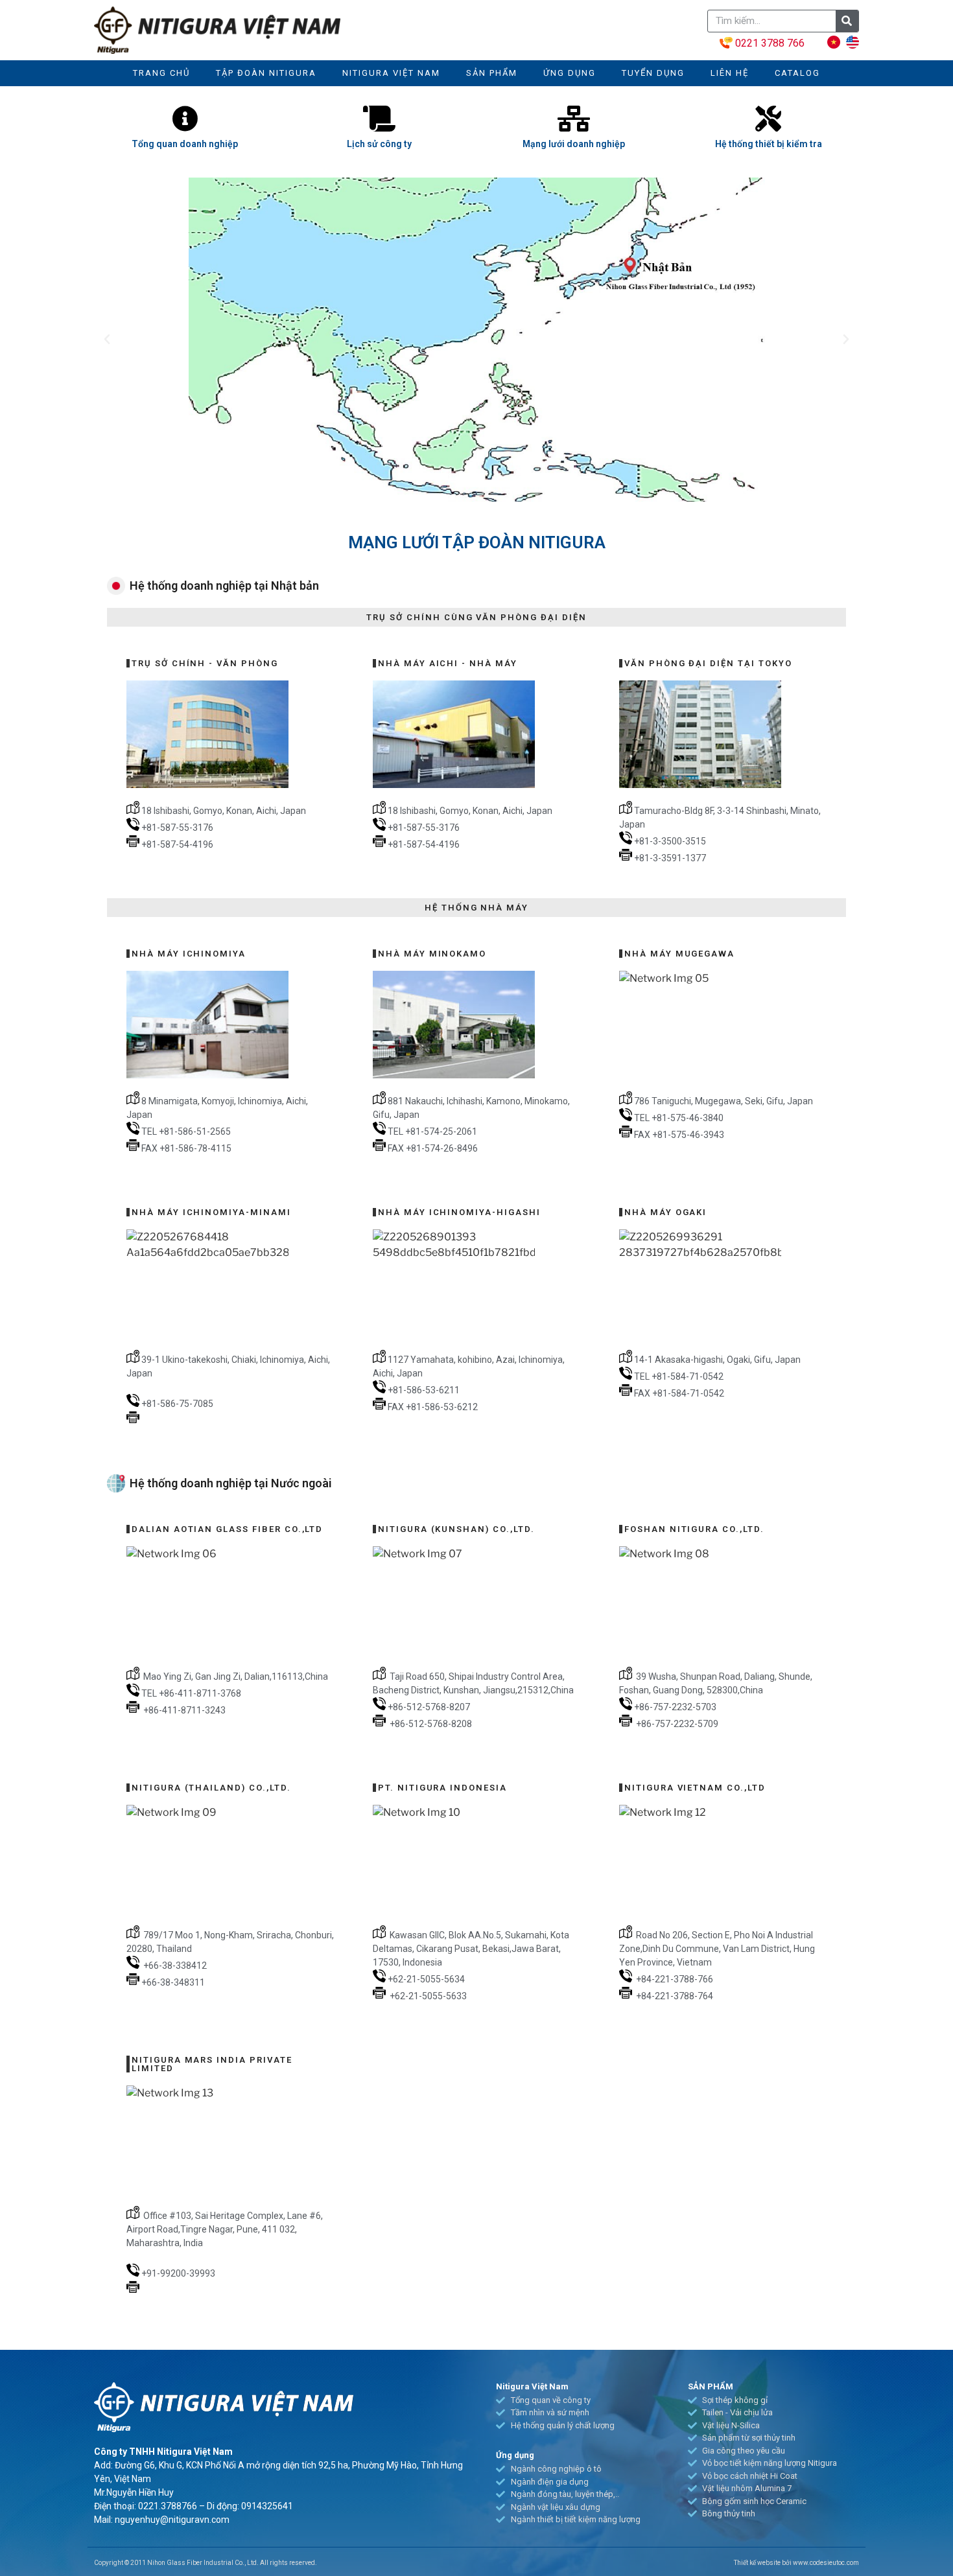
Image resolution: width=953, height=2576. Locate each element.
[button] (107, 340)
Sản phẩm (492, 73)
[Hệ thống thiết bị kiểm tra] (768, 119)
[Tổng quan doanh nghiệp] (185, 119)
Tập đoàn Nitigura (266, 73)
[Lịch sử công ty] (379, 119)
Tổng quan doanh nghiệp (185, 144)
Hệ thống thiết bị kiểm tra (769, 144)
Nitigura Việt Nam (391, 73)
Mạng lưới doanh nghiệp (574, 144)
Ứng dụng (570, 73)
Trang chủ (161, 73)
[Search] (847, 21)
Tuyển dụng (653, 73)
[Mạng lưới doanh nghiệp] (574, 119)
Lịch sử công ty (379, 144)
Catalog (797, 73)
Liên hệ (730, 73)
